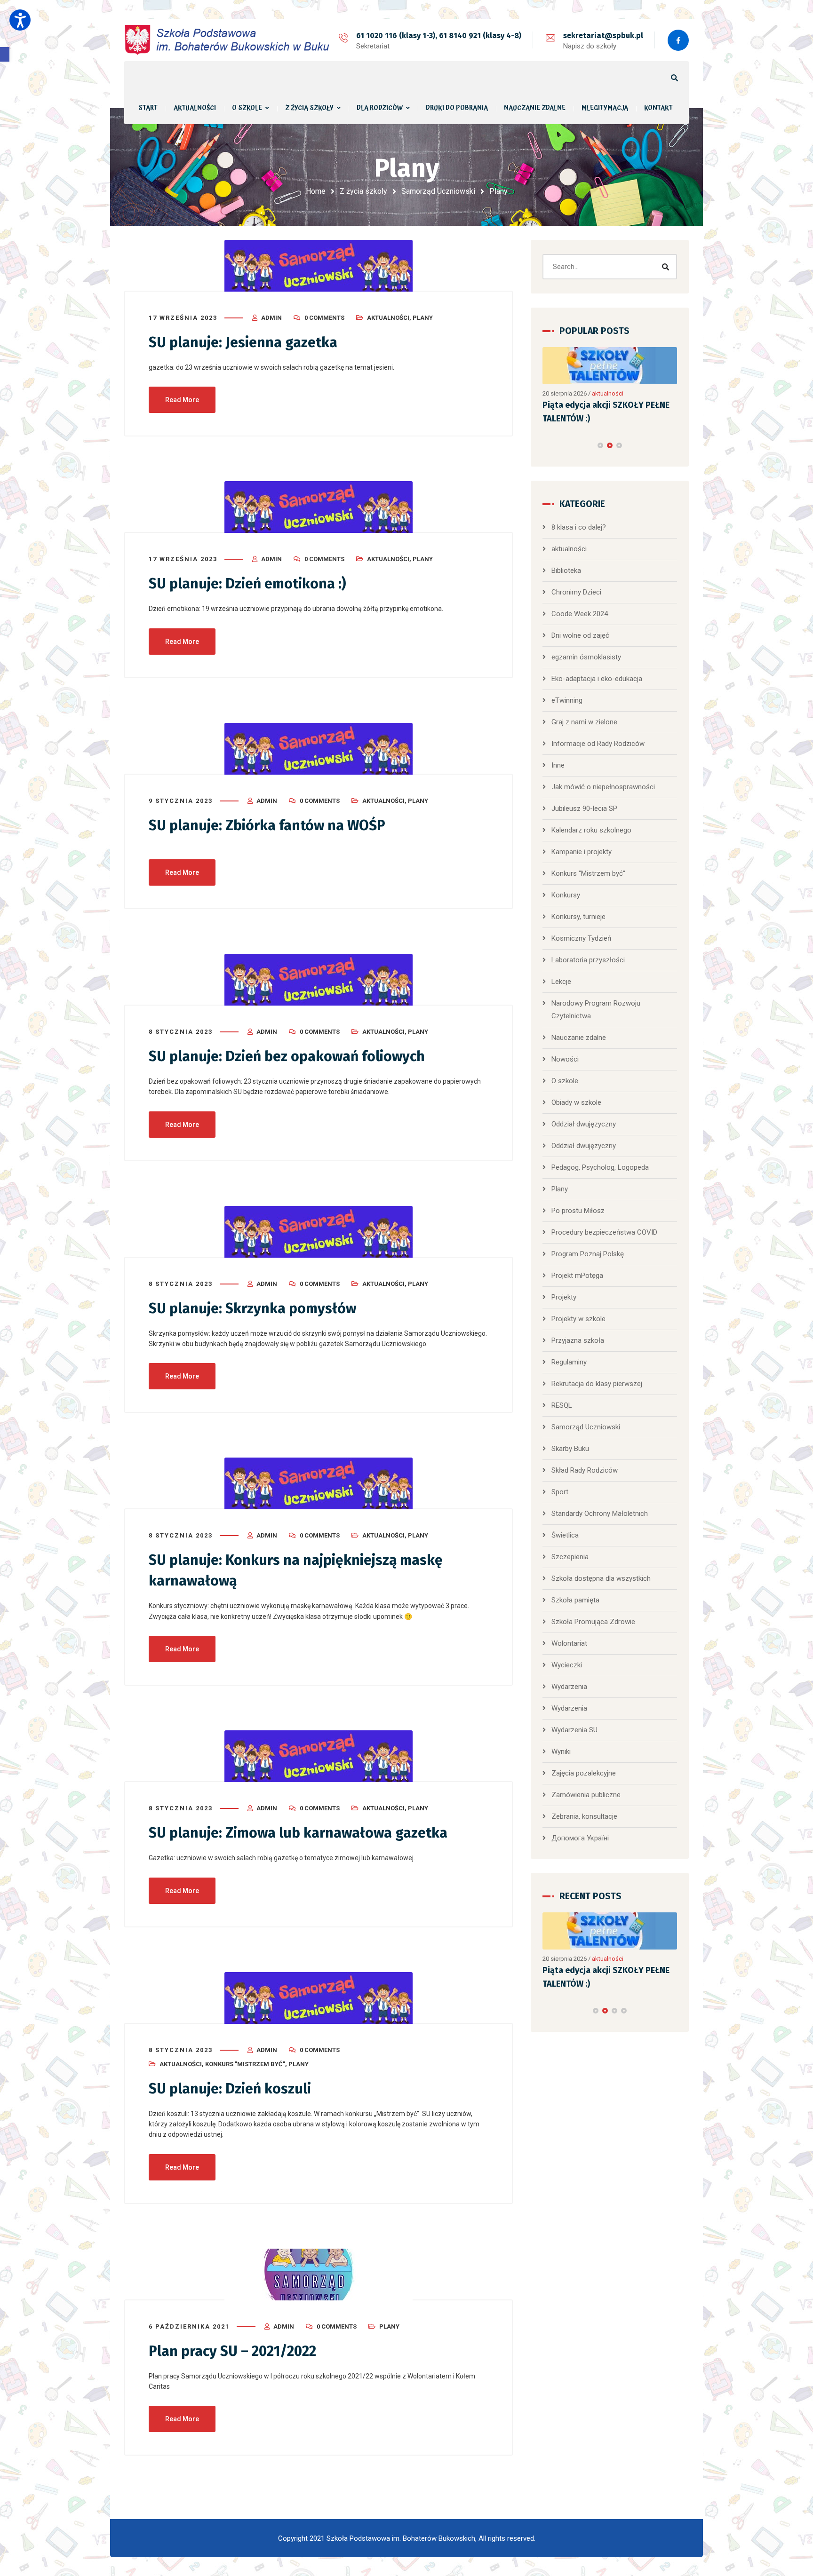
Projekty (564, 1297)
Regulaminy (569, 1362)
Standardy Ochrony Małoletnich (600, 1514)
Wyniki (561, 1752)
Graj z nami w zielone (584, 722)
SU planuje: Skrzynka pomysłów (252, 1308)
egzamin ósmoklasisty (586, 657)
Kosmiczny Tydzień (581, 938)
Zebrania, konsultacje (584, 1816)
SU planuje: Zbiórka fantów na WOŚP (267, 825)
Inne (558, 765)
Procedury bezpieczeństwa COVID (604, 1232)
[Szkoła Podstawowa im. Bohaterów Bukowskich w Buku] (230, 40)
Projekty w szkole (578, 1319)
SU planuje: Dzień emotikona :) (247, 584)
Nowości (565, 1059)
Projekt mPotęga (577, 1276)
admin (271, 318)
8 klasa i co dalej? (579, 527)
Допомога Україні (580, 1838)
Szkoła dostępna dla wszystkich (601, 1578)
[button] (5, 54)
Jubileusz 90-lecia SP (584, 808)
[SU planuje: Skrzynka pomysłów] (319, 1232)
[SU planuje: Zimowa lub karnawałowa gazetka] (319, 1756)
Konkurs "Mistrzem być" (245, 2064)
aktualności (388, 318)
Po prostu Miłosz (578, 1211)
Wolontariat (569, 1643)
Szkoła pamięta (575, 1600)
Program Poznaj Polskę (588, 1254)
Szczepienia (570, 1557)
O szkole (565, 1081)
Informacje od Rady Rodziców (598, 744)
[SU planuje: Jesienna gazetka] (319, 266)
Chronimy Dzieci (576, 592)
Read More (182, 400)
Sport (560, 1492)
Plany (423, 318)
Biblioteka (566, 571)
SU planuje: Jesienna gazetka (243, 342)
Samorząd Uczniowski (438, 191)
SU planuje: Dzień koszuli (230, 2089)
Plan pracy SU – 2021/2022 (232, 2351)
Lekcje (561, 982)
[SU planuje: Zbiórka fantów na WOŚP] (319, 749)
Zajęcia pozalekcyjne (584, 1773)
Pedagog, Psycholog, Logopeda (600, 1167)
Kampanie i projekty (582, 852)
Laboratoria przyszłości (588, 960)
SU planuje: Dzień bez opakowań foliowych (287, 1056)
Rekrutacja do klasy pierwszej (597, 1384)
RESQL (562, 1405)
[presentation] (547, 445)
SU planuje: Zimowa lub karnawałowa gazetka (298, 1833)
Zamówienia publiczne (586, 1795)
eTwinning (567, 700)
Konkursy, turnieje (578, 917)
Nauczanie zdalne (579, 1038)
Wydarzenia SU (574, 1730)
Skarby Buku (570, 1449)
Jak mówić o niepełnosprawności (603, 787)
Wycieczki (567, 1665)
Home (316, 191)
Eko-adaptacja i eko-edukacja (597, 679)
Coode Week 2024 (580, 614)
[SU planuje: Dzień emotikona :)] (319, 507)
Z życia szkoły (363, 191)
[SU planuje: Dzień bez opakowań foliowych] (319, 980)
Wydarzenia (569, 1687)
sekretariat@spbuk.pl (603, 36)
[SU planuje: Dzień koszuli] (319, 1998)
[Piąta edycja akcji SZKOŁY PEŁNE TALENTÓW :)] (610, 366)
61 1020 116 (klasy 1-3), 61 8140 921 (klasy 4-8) (439, 36)
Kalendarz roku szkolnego (591, 830)
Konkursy (566, 895)
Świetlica (565, 1535)
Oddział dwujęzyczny (584, 1124)
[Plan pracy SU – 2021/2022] (319, 2275)
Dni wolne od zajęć (580, 635)
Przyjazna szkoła (578, 1340)
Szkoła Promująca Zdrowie (593, 1622)
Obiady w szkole (576, 1102)
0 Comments (324, 318)
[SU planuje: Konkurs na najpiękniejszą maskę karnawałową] (319, 1483)
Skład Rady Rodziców (585, 1470)
